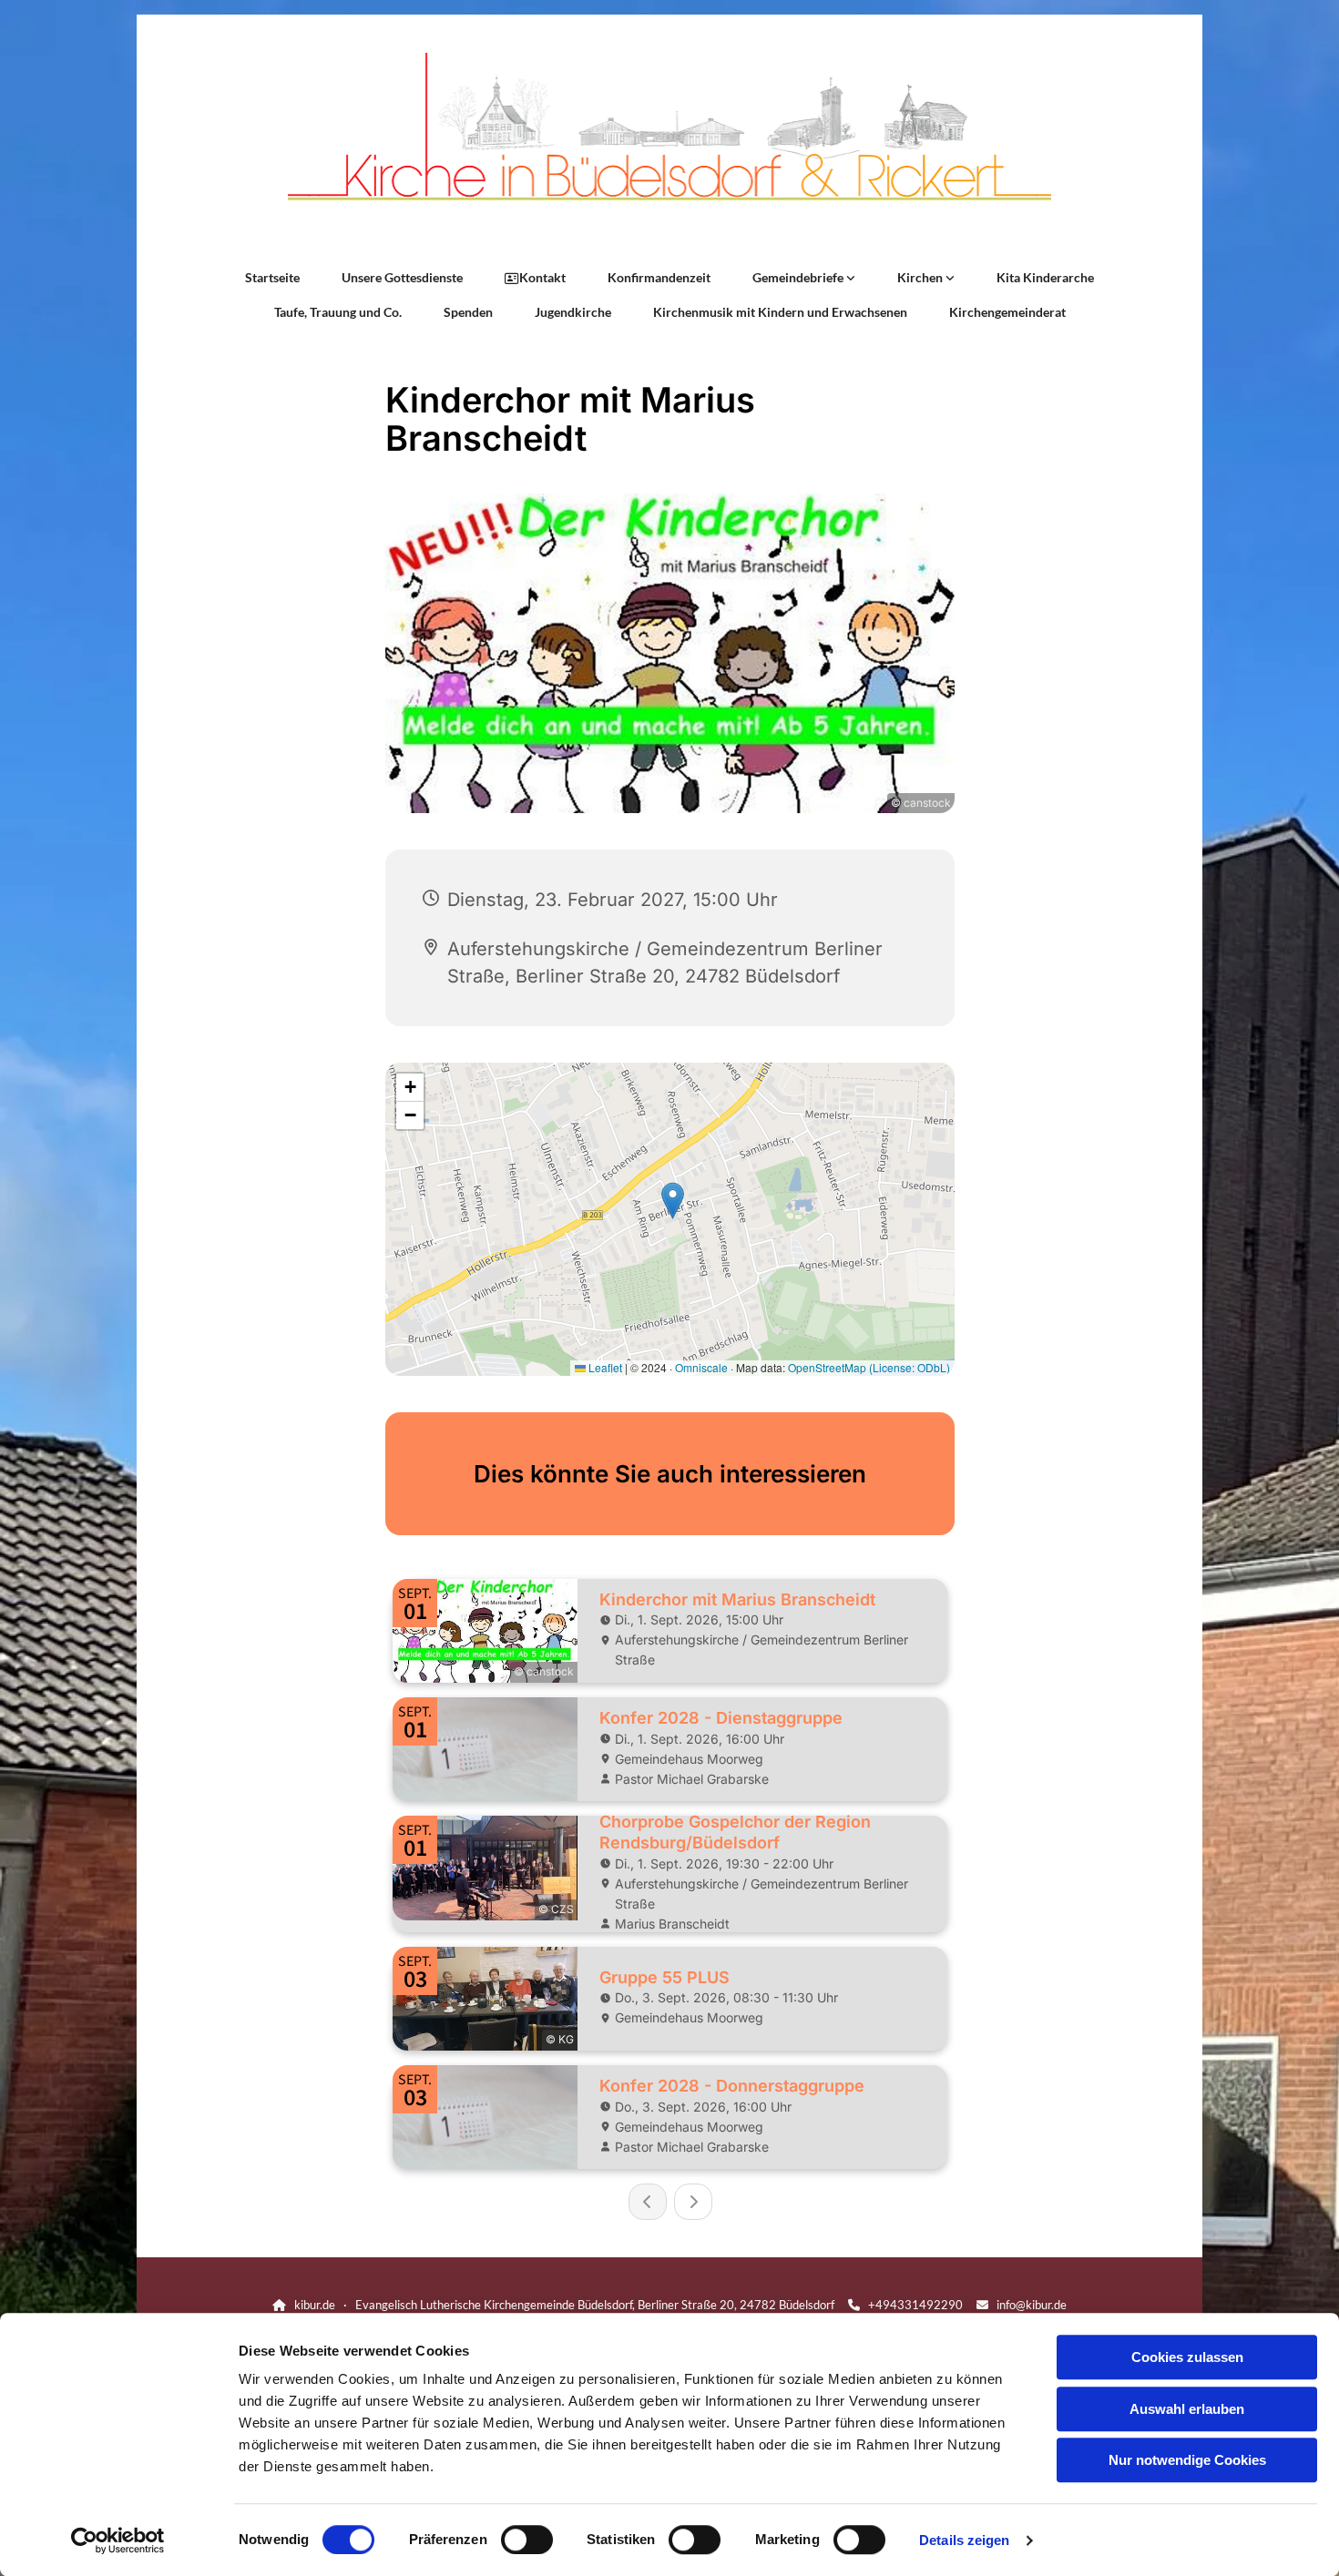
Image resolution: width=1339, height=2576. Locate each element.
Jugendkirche (573, 312)
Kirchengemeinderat (1007, 312)
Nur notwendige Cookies (1187, 2460)
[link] (804, 278)
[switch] (527, 2540)
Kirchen (921, 277)
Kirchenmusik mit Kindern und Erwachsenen (780, 312)
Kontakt (542, 277)
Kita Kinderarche (1045, 277)
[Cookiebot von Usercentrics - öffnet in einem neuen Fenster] (118, 2540)
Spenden (468, 312)
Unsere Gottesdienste (402, 277)
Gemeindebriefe (799, 277)
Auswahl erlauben (1187, 2409)
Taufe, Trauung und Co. (338, 312)
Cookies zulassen (1187, 2357)
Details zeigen (964, 2540)
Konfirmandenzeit (659, 277)
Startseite (272, 277)
